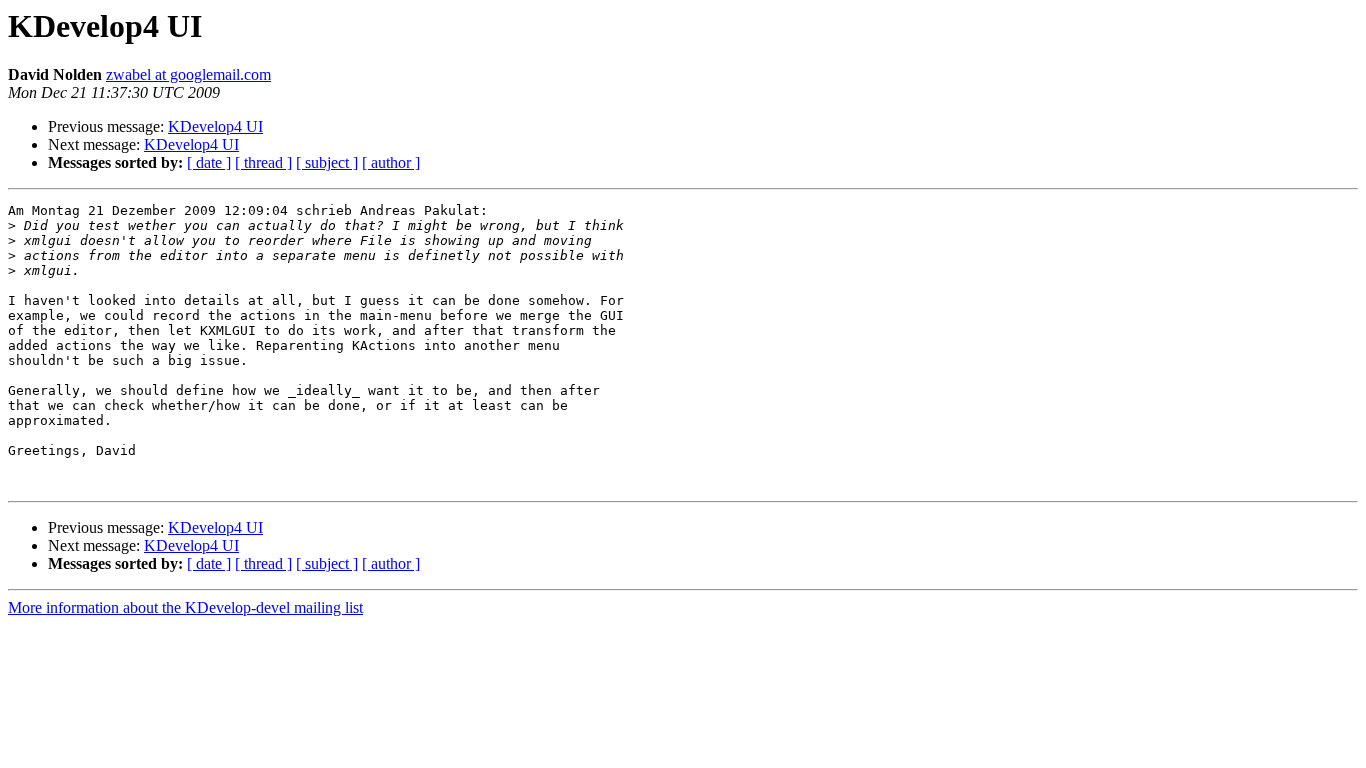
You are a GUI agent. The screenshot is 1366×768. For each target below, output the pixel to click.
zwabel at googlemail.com (188, 74)
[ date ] (209, 162)
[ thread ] (263, 162)
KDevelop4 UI (215, 126)
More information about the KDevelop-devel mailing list (185, 607)
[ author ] (391, 162)
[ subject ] (327, 162)
